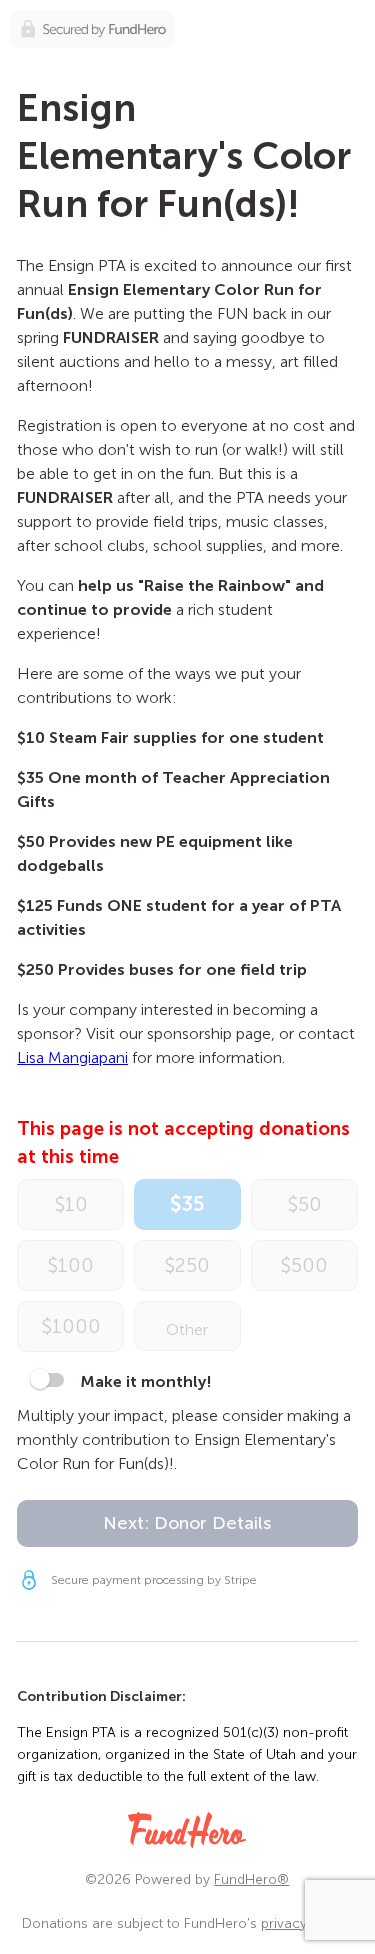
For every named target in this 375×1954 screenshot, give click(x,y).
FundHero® (251, 1879)
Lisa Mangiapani (72, 1057)
